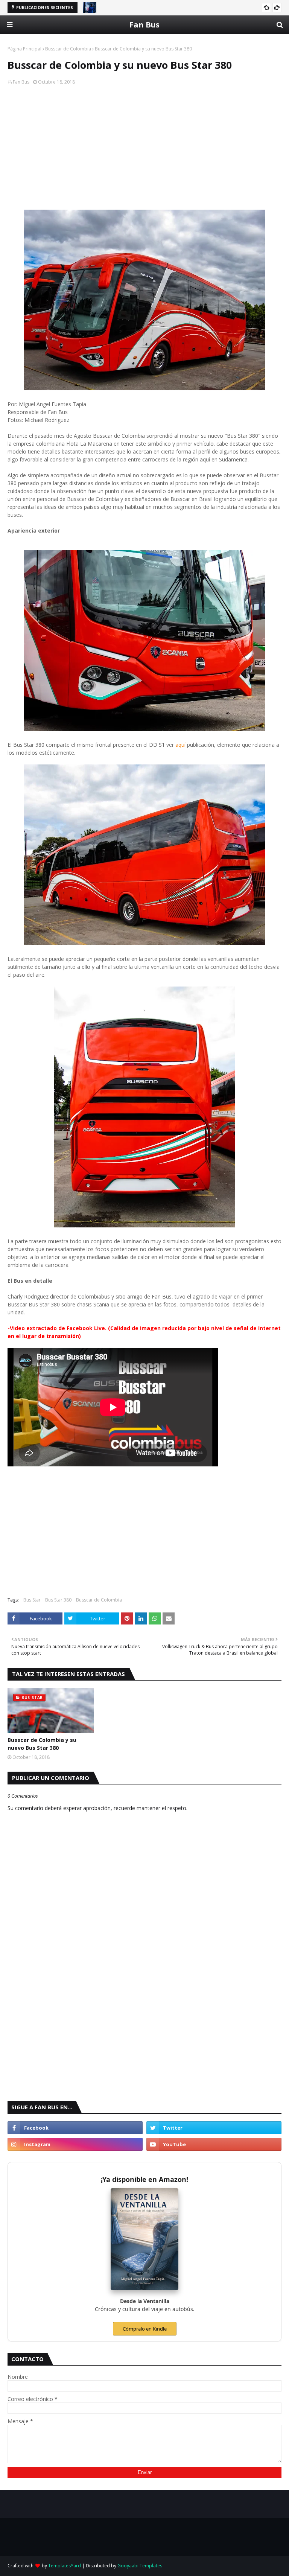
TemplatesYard (65, 2566)
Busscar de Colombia (68, 49)
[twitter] (214, 2128)
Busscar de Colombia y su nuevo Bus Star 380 (42, 1744)
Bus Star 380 (58, 1600)
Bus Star (32, 1600)
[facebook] (75, 2128)
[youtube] (214, 2144)
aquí (180, 745)
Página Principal (24, 49)
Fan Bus (144, 25)
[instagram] (75, 2144)
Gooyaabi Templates (140, 2566)
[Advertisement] (144, 149)
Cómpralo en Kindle (145, 2329)
